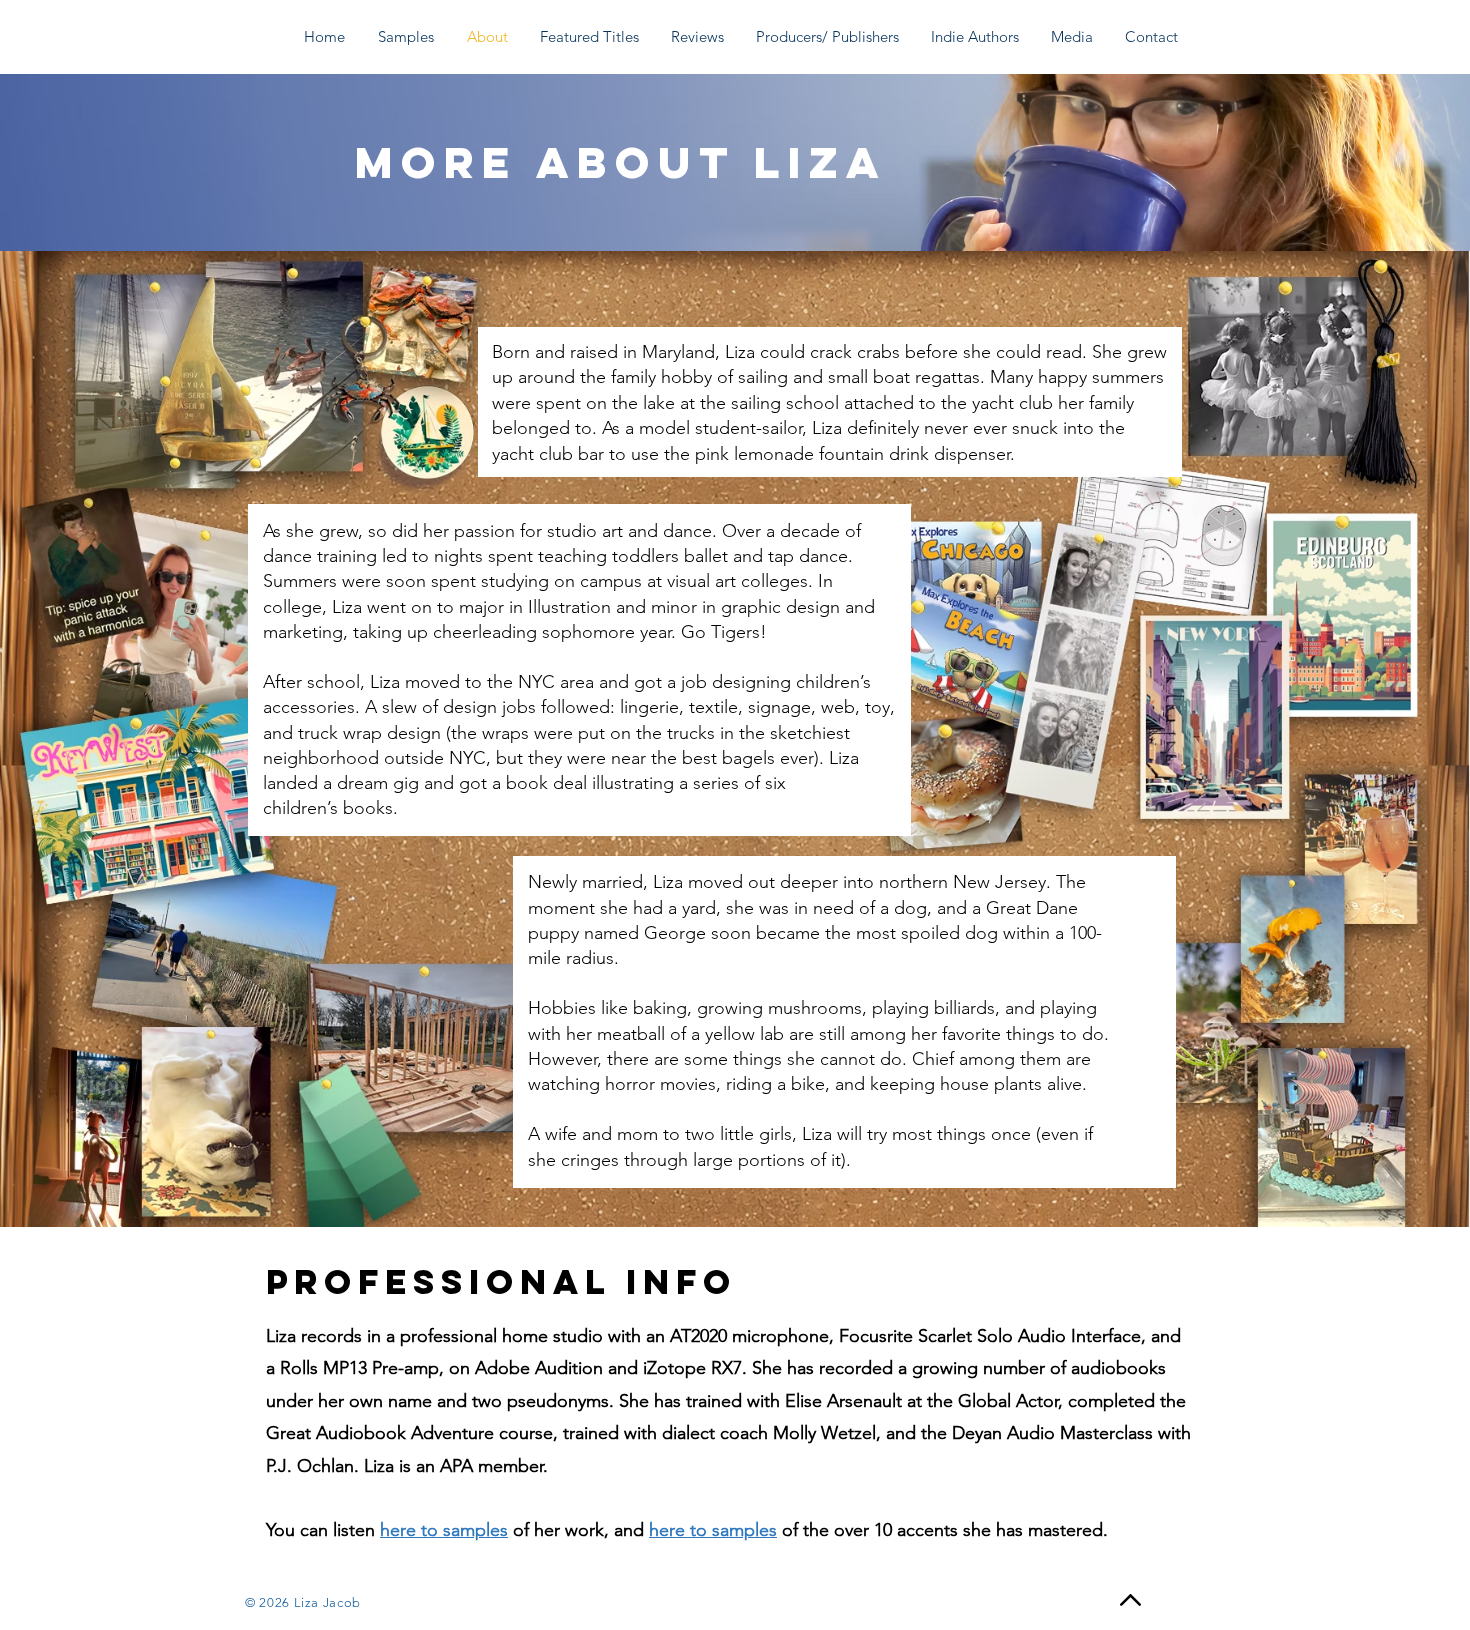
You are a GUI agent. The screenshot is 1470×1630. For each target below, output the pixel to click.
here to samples (444, 1530)
